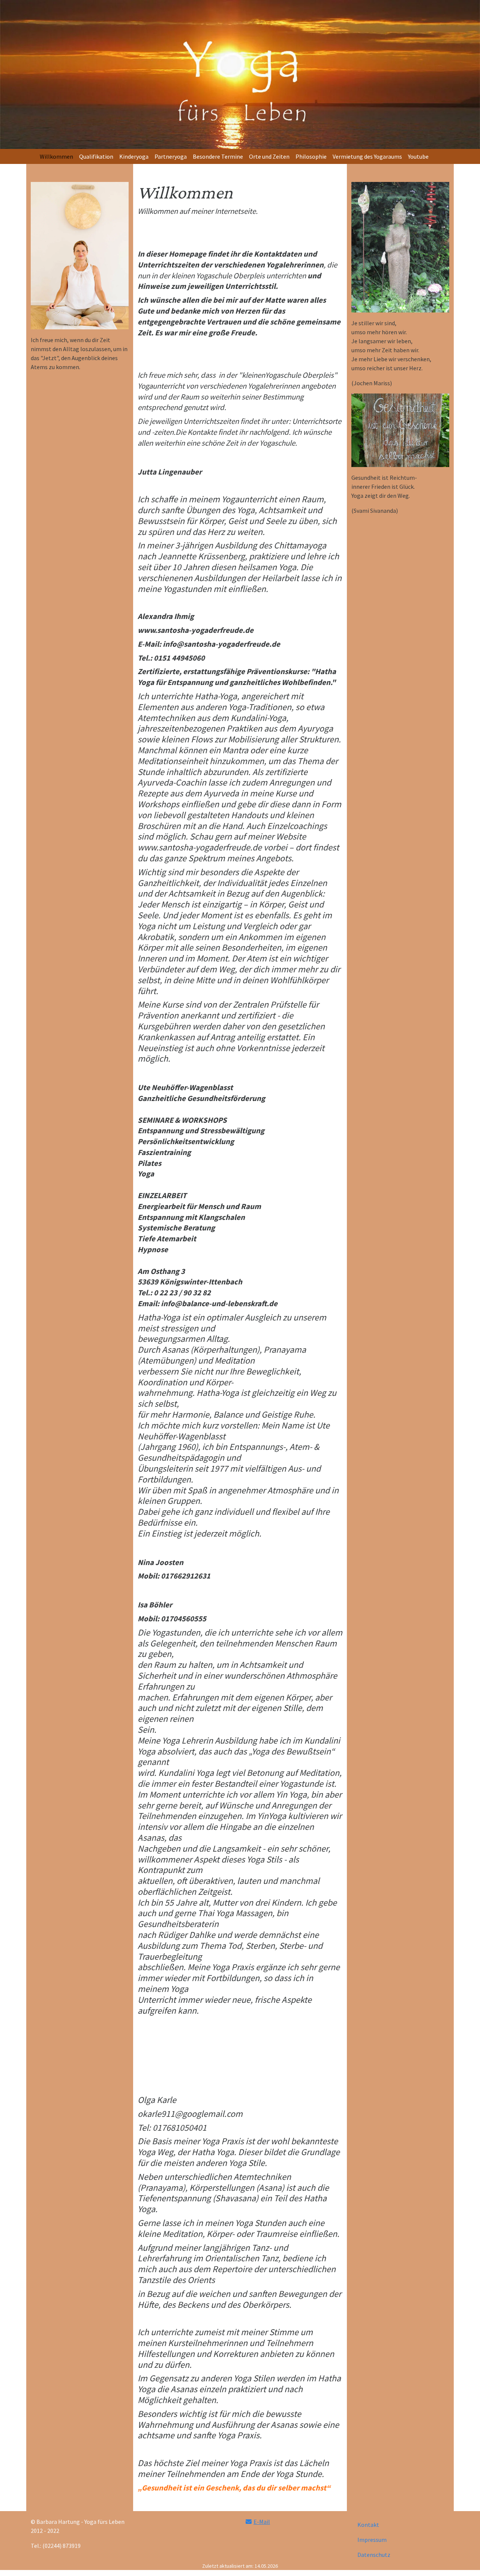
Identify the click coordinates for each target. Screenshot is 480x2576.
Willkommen (56, 156)
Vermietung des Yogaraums (367, 156)
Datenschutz (374, 2555)
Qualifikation (96, 156)
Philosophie (311, 156)
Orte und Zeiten (269, 156)
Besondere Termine (218, 156)
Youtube (418, 156)
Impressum (372, 2540)
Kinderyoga (134, 156)
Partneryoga (171, 156)
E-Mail (262, 2522)
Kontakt (368, 2525)
